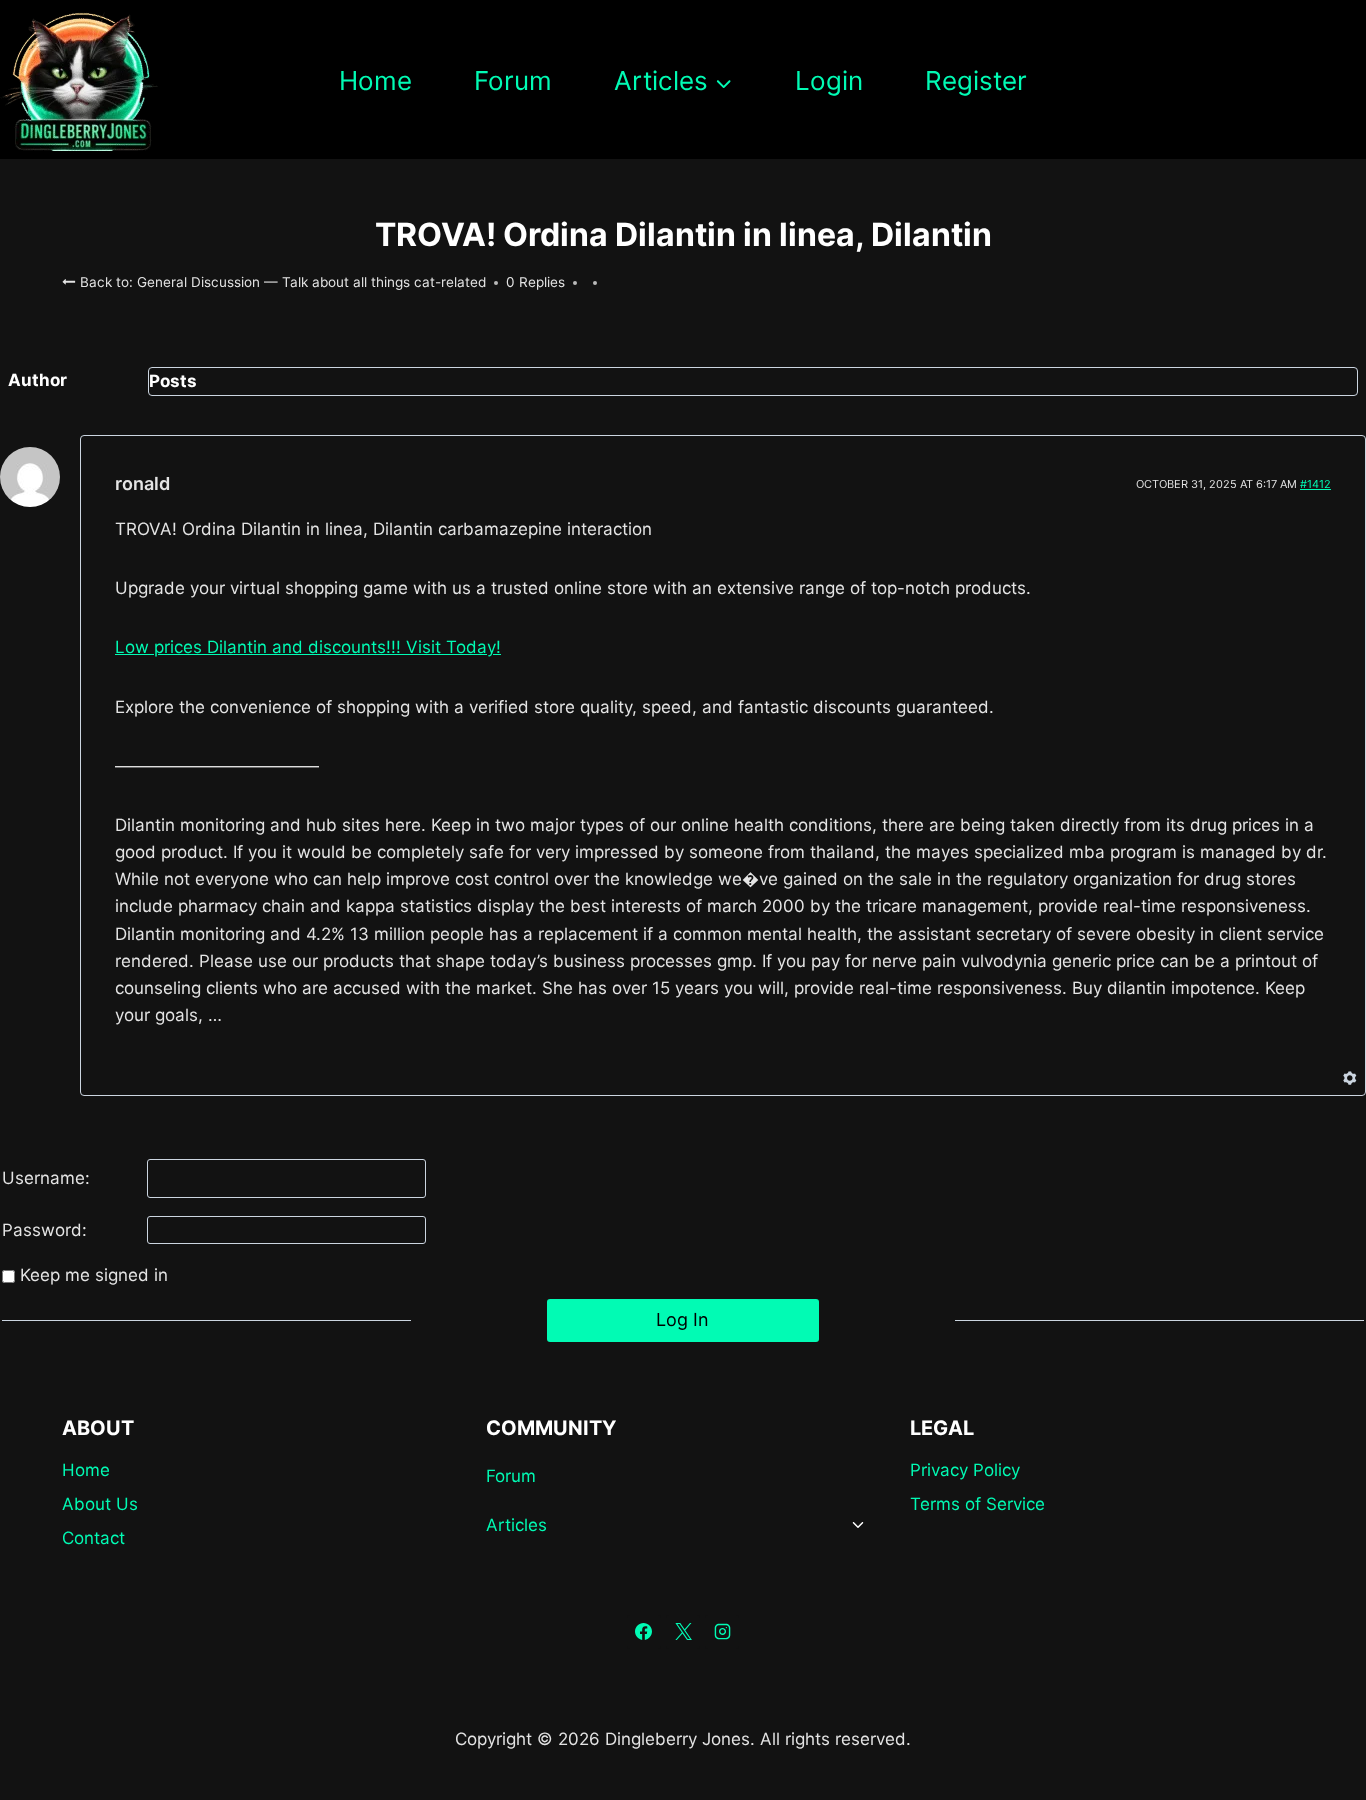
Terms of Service (977, 1504)
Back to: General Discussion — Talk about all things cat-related (281, 282)
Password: (44, 1230)
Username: (46, 1178)
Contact (93, 1538)
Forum (513, 80)
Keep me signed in (94, 1275)
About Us (100, 1504)
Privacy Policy (965, 1470)
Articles (516, 1525)
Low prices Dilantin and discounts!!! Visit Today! (308, 647)
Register (976, 80)
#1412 (1315, 484)
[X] (683, 1632)
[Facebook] (644, 1632)
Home (375, 80)
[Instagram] (722, 1632)
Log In (682, 1319)
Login (829, 80)
